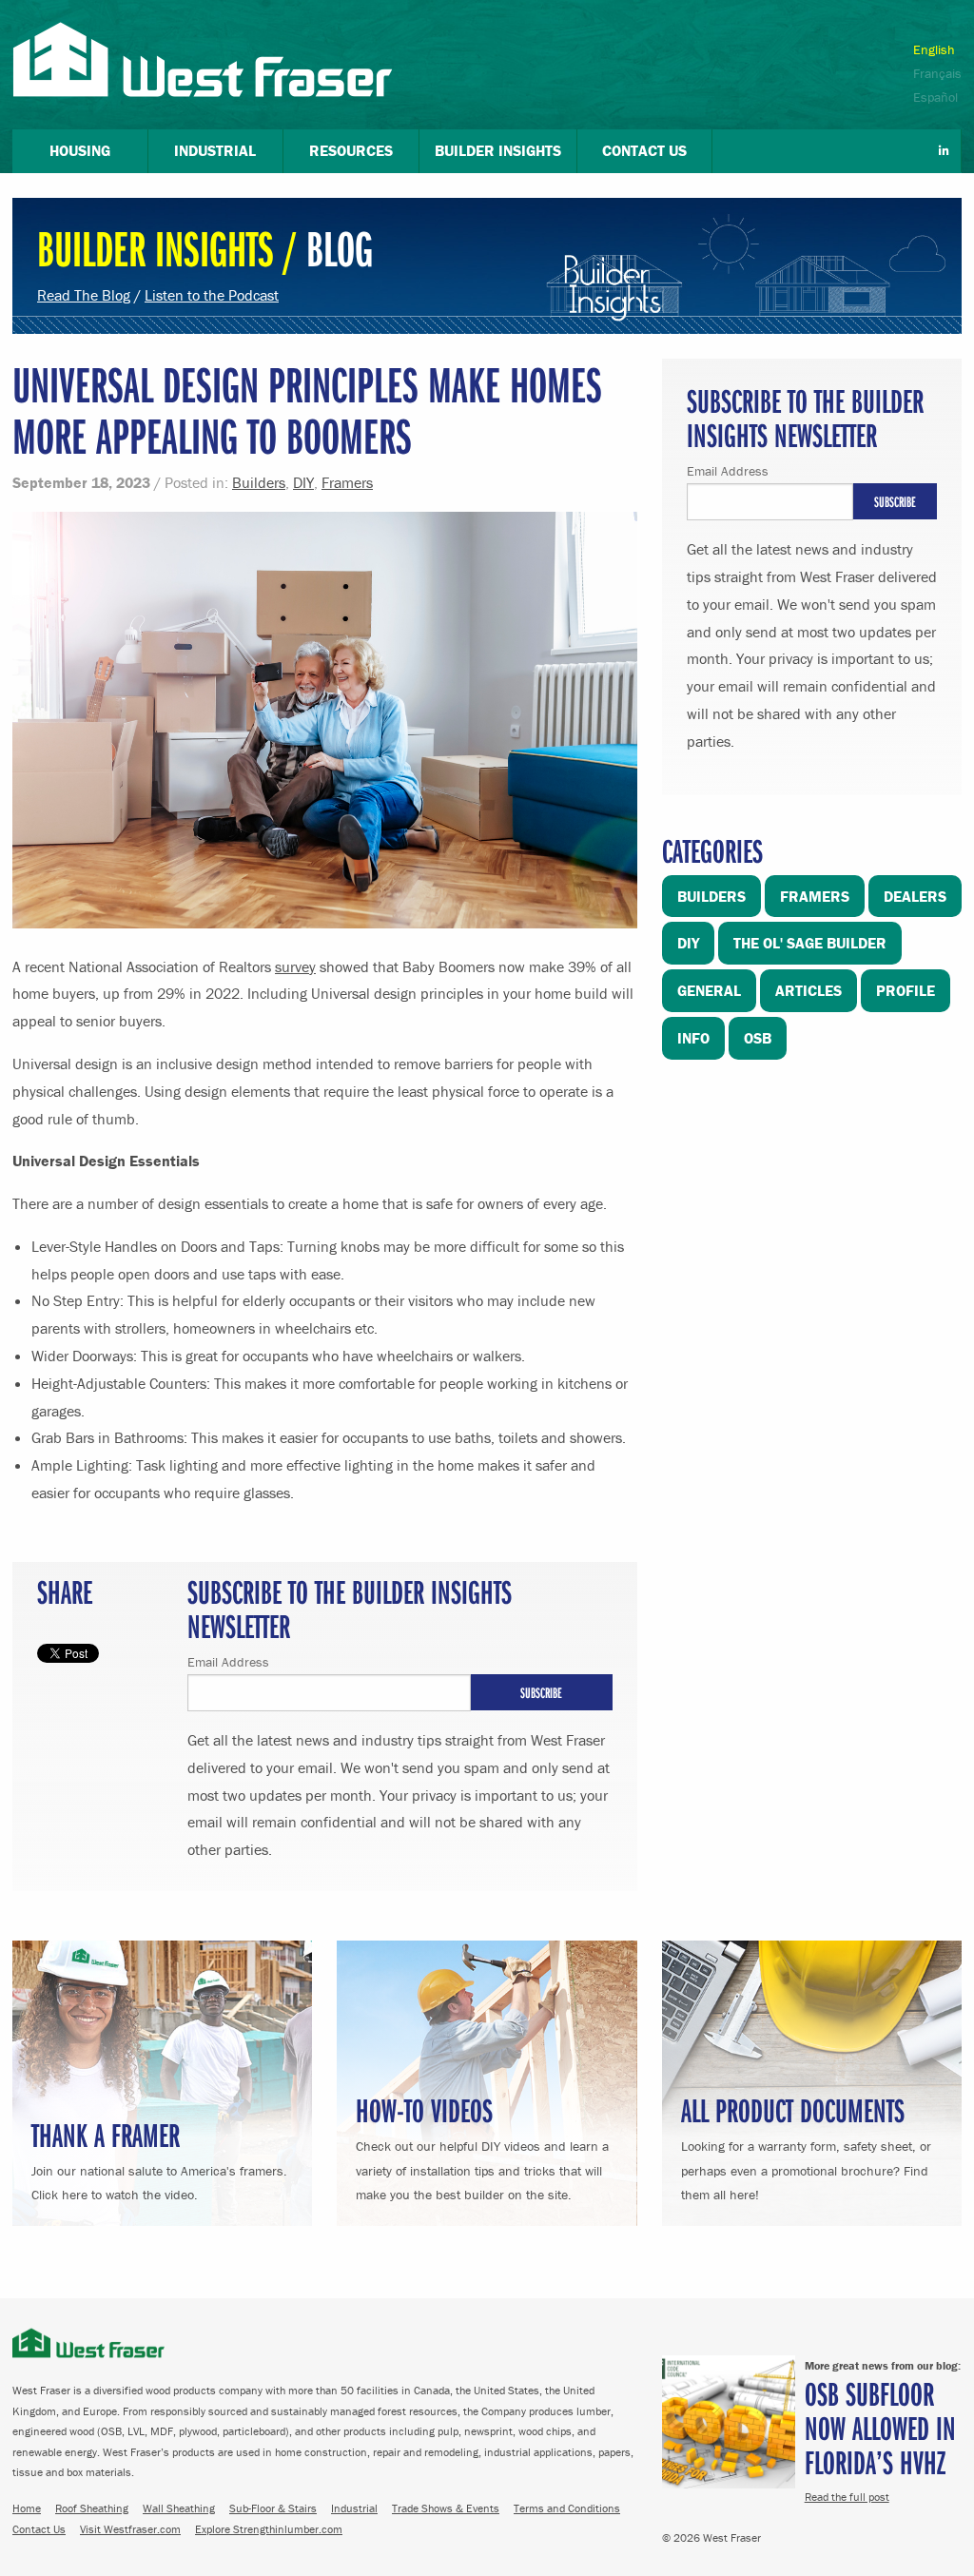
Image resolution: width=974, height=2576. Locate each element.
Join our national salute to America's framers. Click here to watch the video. (159, 2158)
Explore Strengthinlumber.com (269, 2529)
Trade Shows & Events (446, 2508)
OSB (758, 1038)
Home (27, 2508)
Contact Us (39, 2529)
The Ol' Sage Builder (810, 943)
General (709, 990)
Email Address (228, 1662)
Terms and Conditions (567, 2508)
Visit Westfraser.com (130, 2529)
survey (295, 966)
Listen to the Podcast (212, 295)
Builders (259, 482)
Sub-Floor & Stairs (273, 2508)
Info (693, 1038)
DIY (303, 482)
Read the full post (847, 2497)
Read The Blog (84, 295)
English (934, 49)
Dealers (915, 896)
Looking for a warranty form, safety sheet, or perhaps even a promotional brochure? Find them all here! (806, 2145)
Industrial (354, 2508)
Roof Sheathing (92, 2508)
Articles (808, 990)
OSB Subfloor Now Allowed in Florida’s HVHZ (880, 2427)
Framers (347, 482)
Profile (906, 990)
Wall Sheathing (179, 2508)
